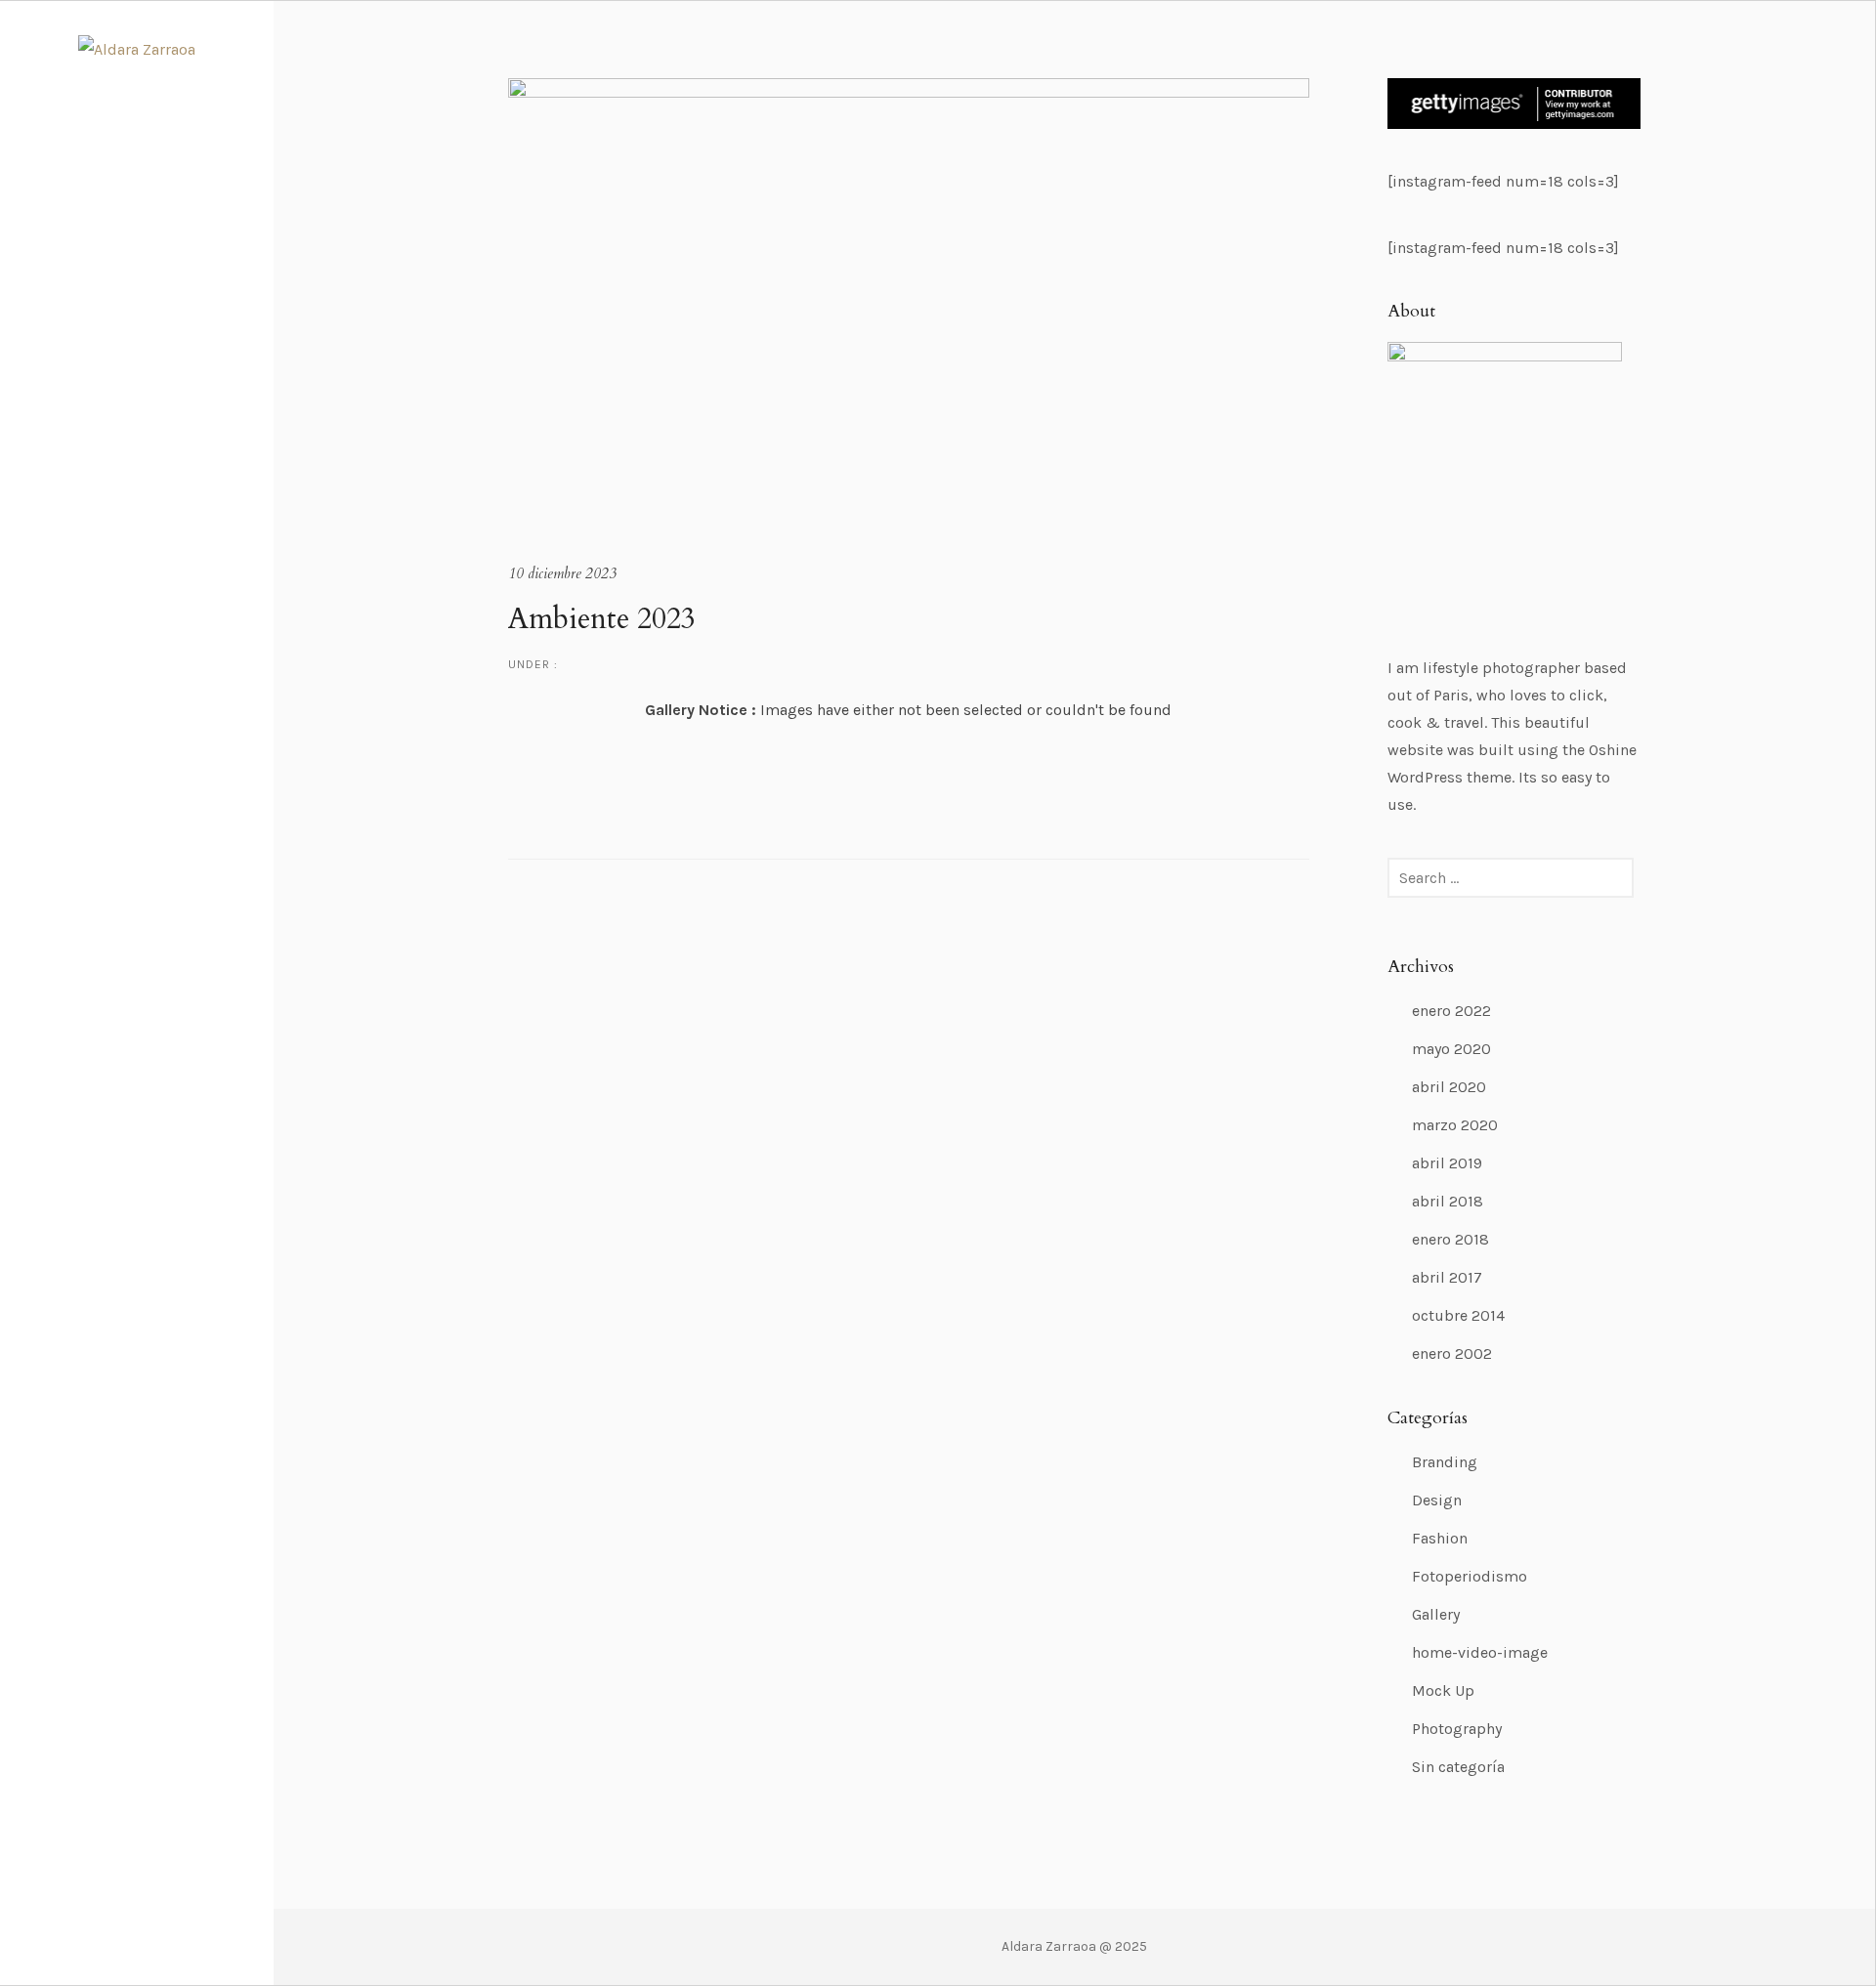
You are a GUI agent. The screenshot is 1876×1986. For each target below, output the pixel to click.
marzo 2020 (1455, 1125)
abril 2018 (1448, 1201)
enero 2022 (1451, 1011)
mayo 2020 (1451, 1049)
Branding (1445, 1462)
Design (1437, 1500)
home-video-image (1480, 1652)
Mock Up (1443, 1690)
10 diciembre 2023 (562, 573)
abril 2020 (1449, 1087)
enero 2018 (1450, 1239)
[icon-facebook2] (122, 1914)
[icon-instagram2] (157, 1914)
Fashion (1440, 1538)
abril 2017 (1447, 1277)
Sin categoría (1458, 1767)
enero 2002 (1452, 1353)
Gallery (1436, 1614)
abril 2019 (1447, 1163)
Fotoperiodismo (1470, 1576)
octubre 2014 (1458, 1315)
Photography (1457, 1729)
